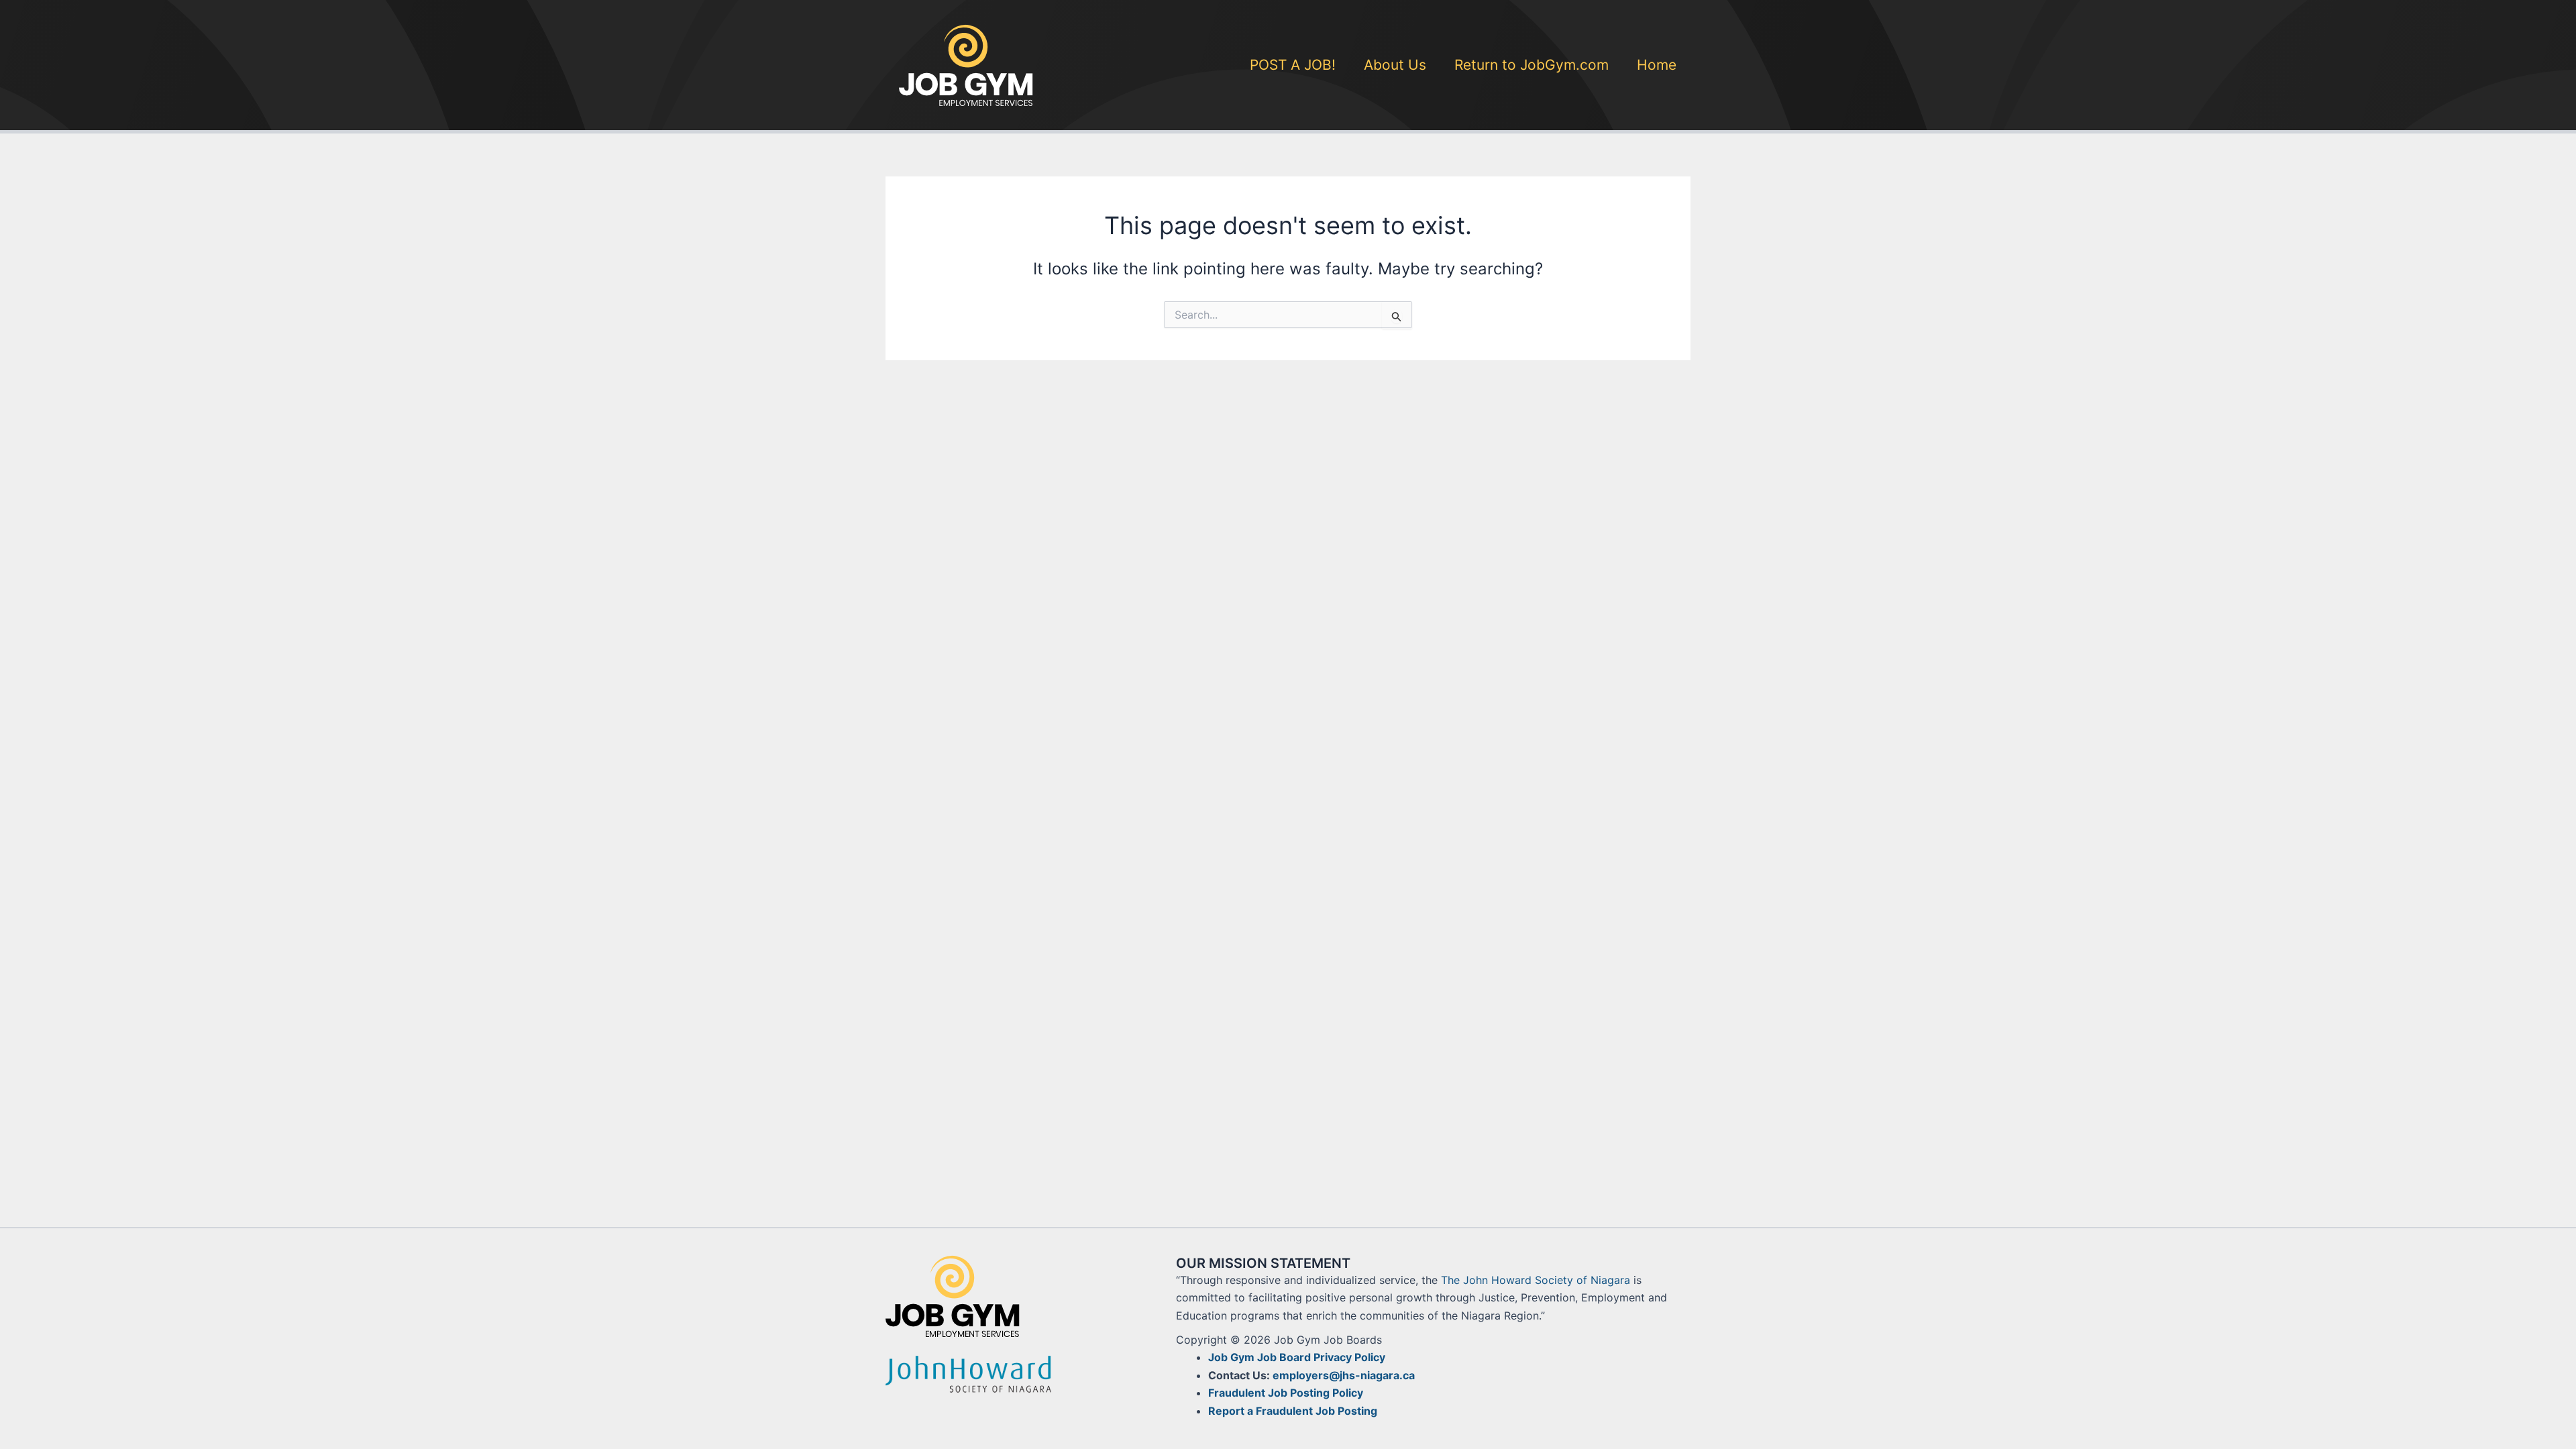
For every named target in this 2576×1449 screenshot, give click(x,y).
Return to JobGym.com (1532, 65)
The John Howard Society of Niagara (1536, 1280)
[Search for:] (1288, 315)
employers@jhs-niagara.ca (1344, 1375)
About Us (1395, 65)
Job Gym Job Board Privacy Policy (1297, 1357)
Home (1657, 65)
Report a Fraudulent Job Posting (1293, 1411)
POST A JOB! (1293, 65)
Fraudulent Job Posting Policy (1286, 1393)
